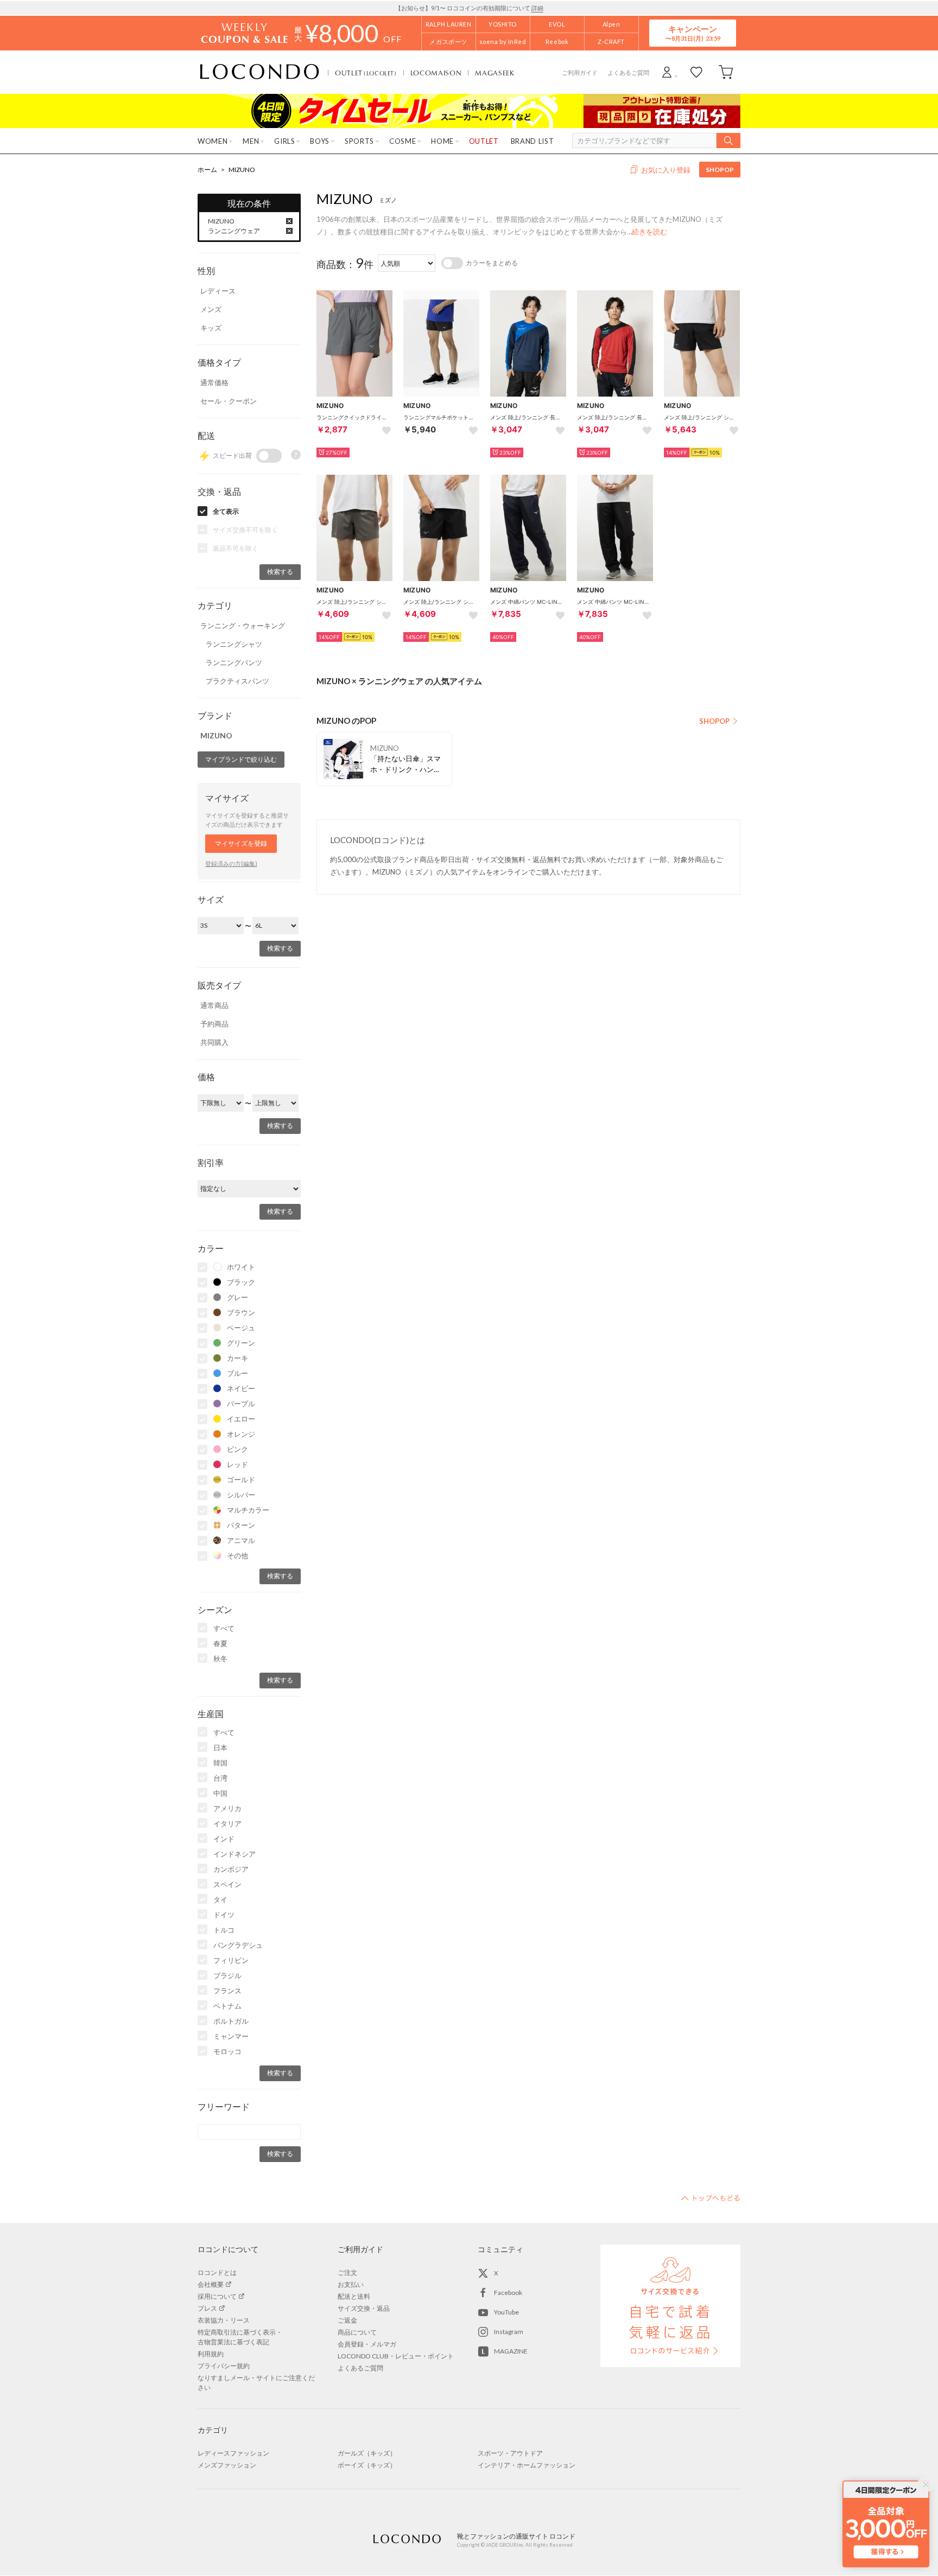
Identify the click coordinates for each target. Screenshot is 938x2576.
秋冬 (220, 1659)
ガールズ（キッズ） (367, 2453)
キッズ (211, 328)
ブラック (241, 1282)
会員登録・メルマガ (367, 2344)
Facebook (508, 2293)
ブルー (237, 1373)
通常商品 (214, 1005)
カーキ (237, 1358)
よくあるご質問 (628, 72)
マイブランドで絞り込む (241, 759)
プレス (207, 2308)
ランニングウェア (234, 231)
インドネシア (234, 1854)
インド (224, 1839)
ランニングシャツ (234, 644)
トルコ (224, 1930)
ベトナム (227, 2006)
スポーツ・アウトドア (510, 2453)
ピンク (237, 1449)
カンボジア (231, 1869)
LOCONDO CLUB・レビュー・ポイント (396, 2356)
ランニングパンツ (234, 662)
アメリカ (227, 1808)
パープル (241, 1404)
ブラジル (227, 1975)
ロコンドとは (217, 2272)
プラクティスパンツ (237, 681)
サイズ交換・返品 (364, 2308)
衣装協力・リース (224, 2320)
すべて (224, 1628)
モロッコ (227, 2051)
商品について (357, 2332)
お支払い (351, 2284)
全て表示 (226, 511)
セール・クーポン (229, 401)
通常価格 (214, 382)
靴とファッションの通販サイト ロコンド (259, 72)
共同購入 (214, 1042)
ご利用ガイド (580, 72)
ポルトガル (231, 2021)
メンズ (211, 309)
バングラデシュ (238, 1945)
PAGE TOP (711, 2198)
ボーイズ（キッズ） (367, 2465)
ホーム (207, 170)
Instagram (509, 2332)
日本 (220, 1748)
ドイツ (224, 1915)
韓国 (220, 1763)
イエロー (241, 1419)
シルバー (241, 1495)
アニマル (241, 1540)
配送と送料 (354, 2296)
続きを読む (649, 232)
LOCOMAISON (436, 73)
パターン (241, 1525)
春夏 (220, 1643)
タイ (220, 1899)
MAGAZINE (511, 2351)
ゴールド (241, 1480)
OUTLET (366, 73)
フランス (227, 1991)
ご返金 (347, 2320)
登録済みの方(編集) (231, 863)
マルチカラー (248, 1510)
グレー (237, 1297)
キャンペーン (693, 33)
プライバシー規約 (224, 2366)
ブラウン (241, 1312)
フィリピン (231, 1960)
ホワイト (241, 1267)
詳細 (537, 8)
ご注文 (347, 2272)
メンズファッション (227, 2465)
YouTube (506, 2312)
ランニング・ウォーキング (243, 626)
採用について (217, 2296)
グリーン (241, 1343)
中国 (220, 1793)
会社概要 (211, 2284)
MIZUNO (242, 170)
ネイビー (241, 1388)
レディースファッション (233, 2453)
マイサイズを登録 (241, 843)
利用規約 (211, 2354)
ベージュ (241, 1328)
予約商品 (214, 1024)
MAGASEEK (495, 73)
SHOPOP (720, 170)
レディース (218, 291)
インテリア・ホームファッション (527, 2465)
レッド (237, 1464)
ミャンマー (231, 2036)
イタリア (227, 1823)
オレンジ (241, 1434)
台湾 (220, 1778)
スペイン (227, 1884)
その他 (237, 1555)
